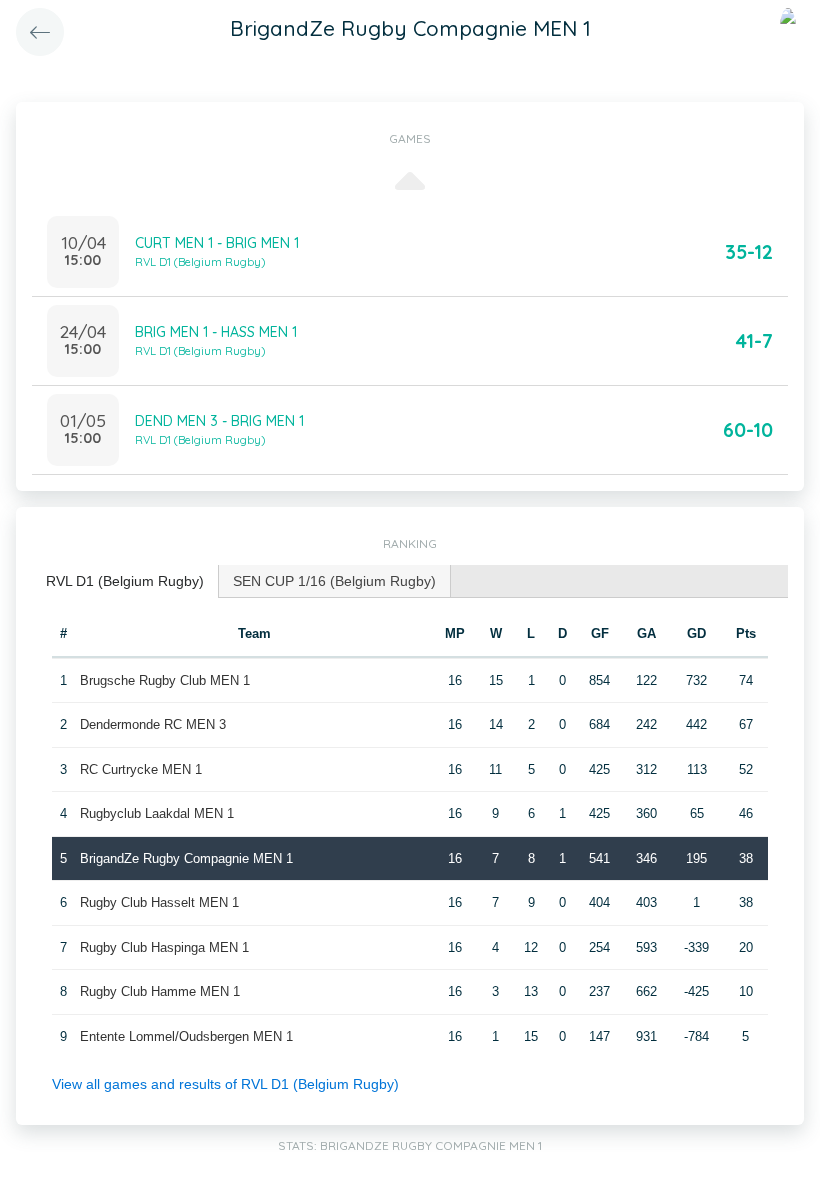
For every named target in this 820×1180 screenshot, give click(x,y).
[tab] (125, 581)
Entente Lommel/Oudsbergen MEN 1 (186, 1036)
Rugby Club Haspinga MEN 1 (164, 947)
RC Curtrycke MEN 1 (141, 769)
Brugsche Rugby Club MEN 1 (165, 680)
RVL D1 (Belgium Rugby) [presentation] (125, 581)
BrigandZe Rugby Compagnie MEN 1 (186, 858)
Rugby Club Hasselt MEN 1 (159, 902)
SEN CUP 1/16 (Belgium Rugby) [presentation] (334, 581)
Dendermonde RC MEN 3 (153, 724)
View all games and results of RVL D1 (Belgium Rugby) (225, 1084)
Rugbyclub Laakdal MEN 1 (157, 813)
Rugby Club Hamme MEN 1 (160, 991)
